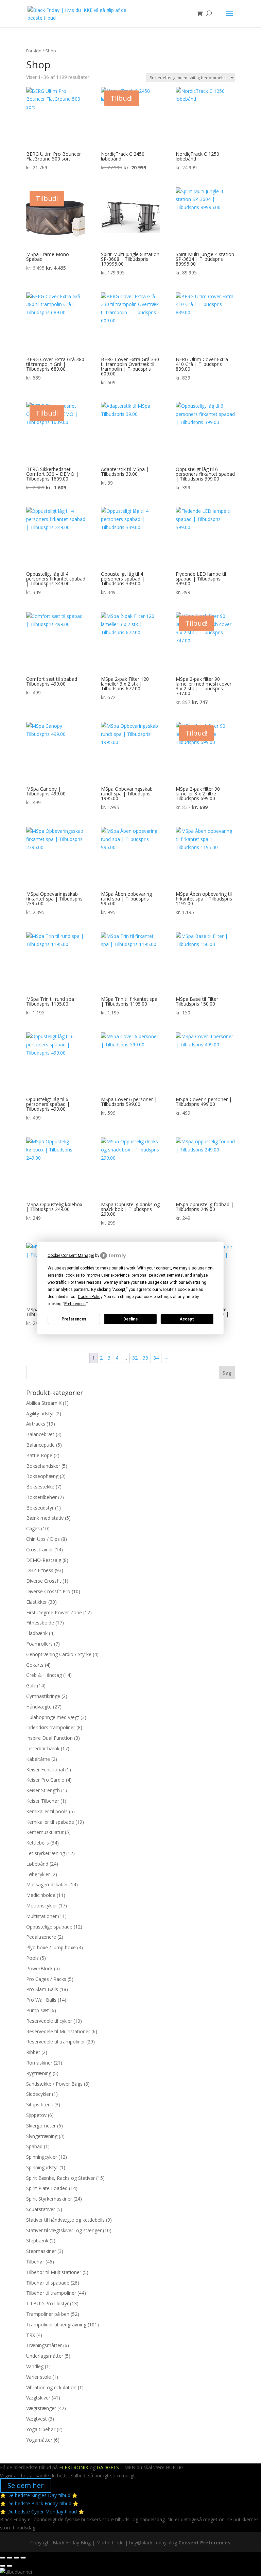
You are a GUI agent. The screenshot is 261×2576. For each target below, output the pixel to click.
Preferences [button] (75, 1304)
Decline (130, 1319)
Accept (187, 1319)
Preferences (74, 1319)
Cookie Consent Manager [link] (71, 1256)
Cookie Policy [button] (90, 1297)
